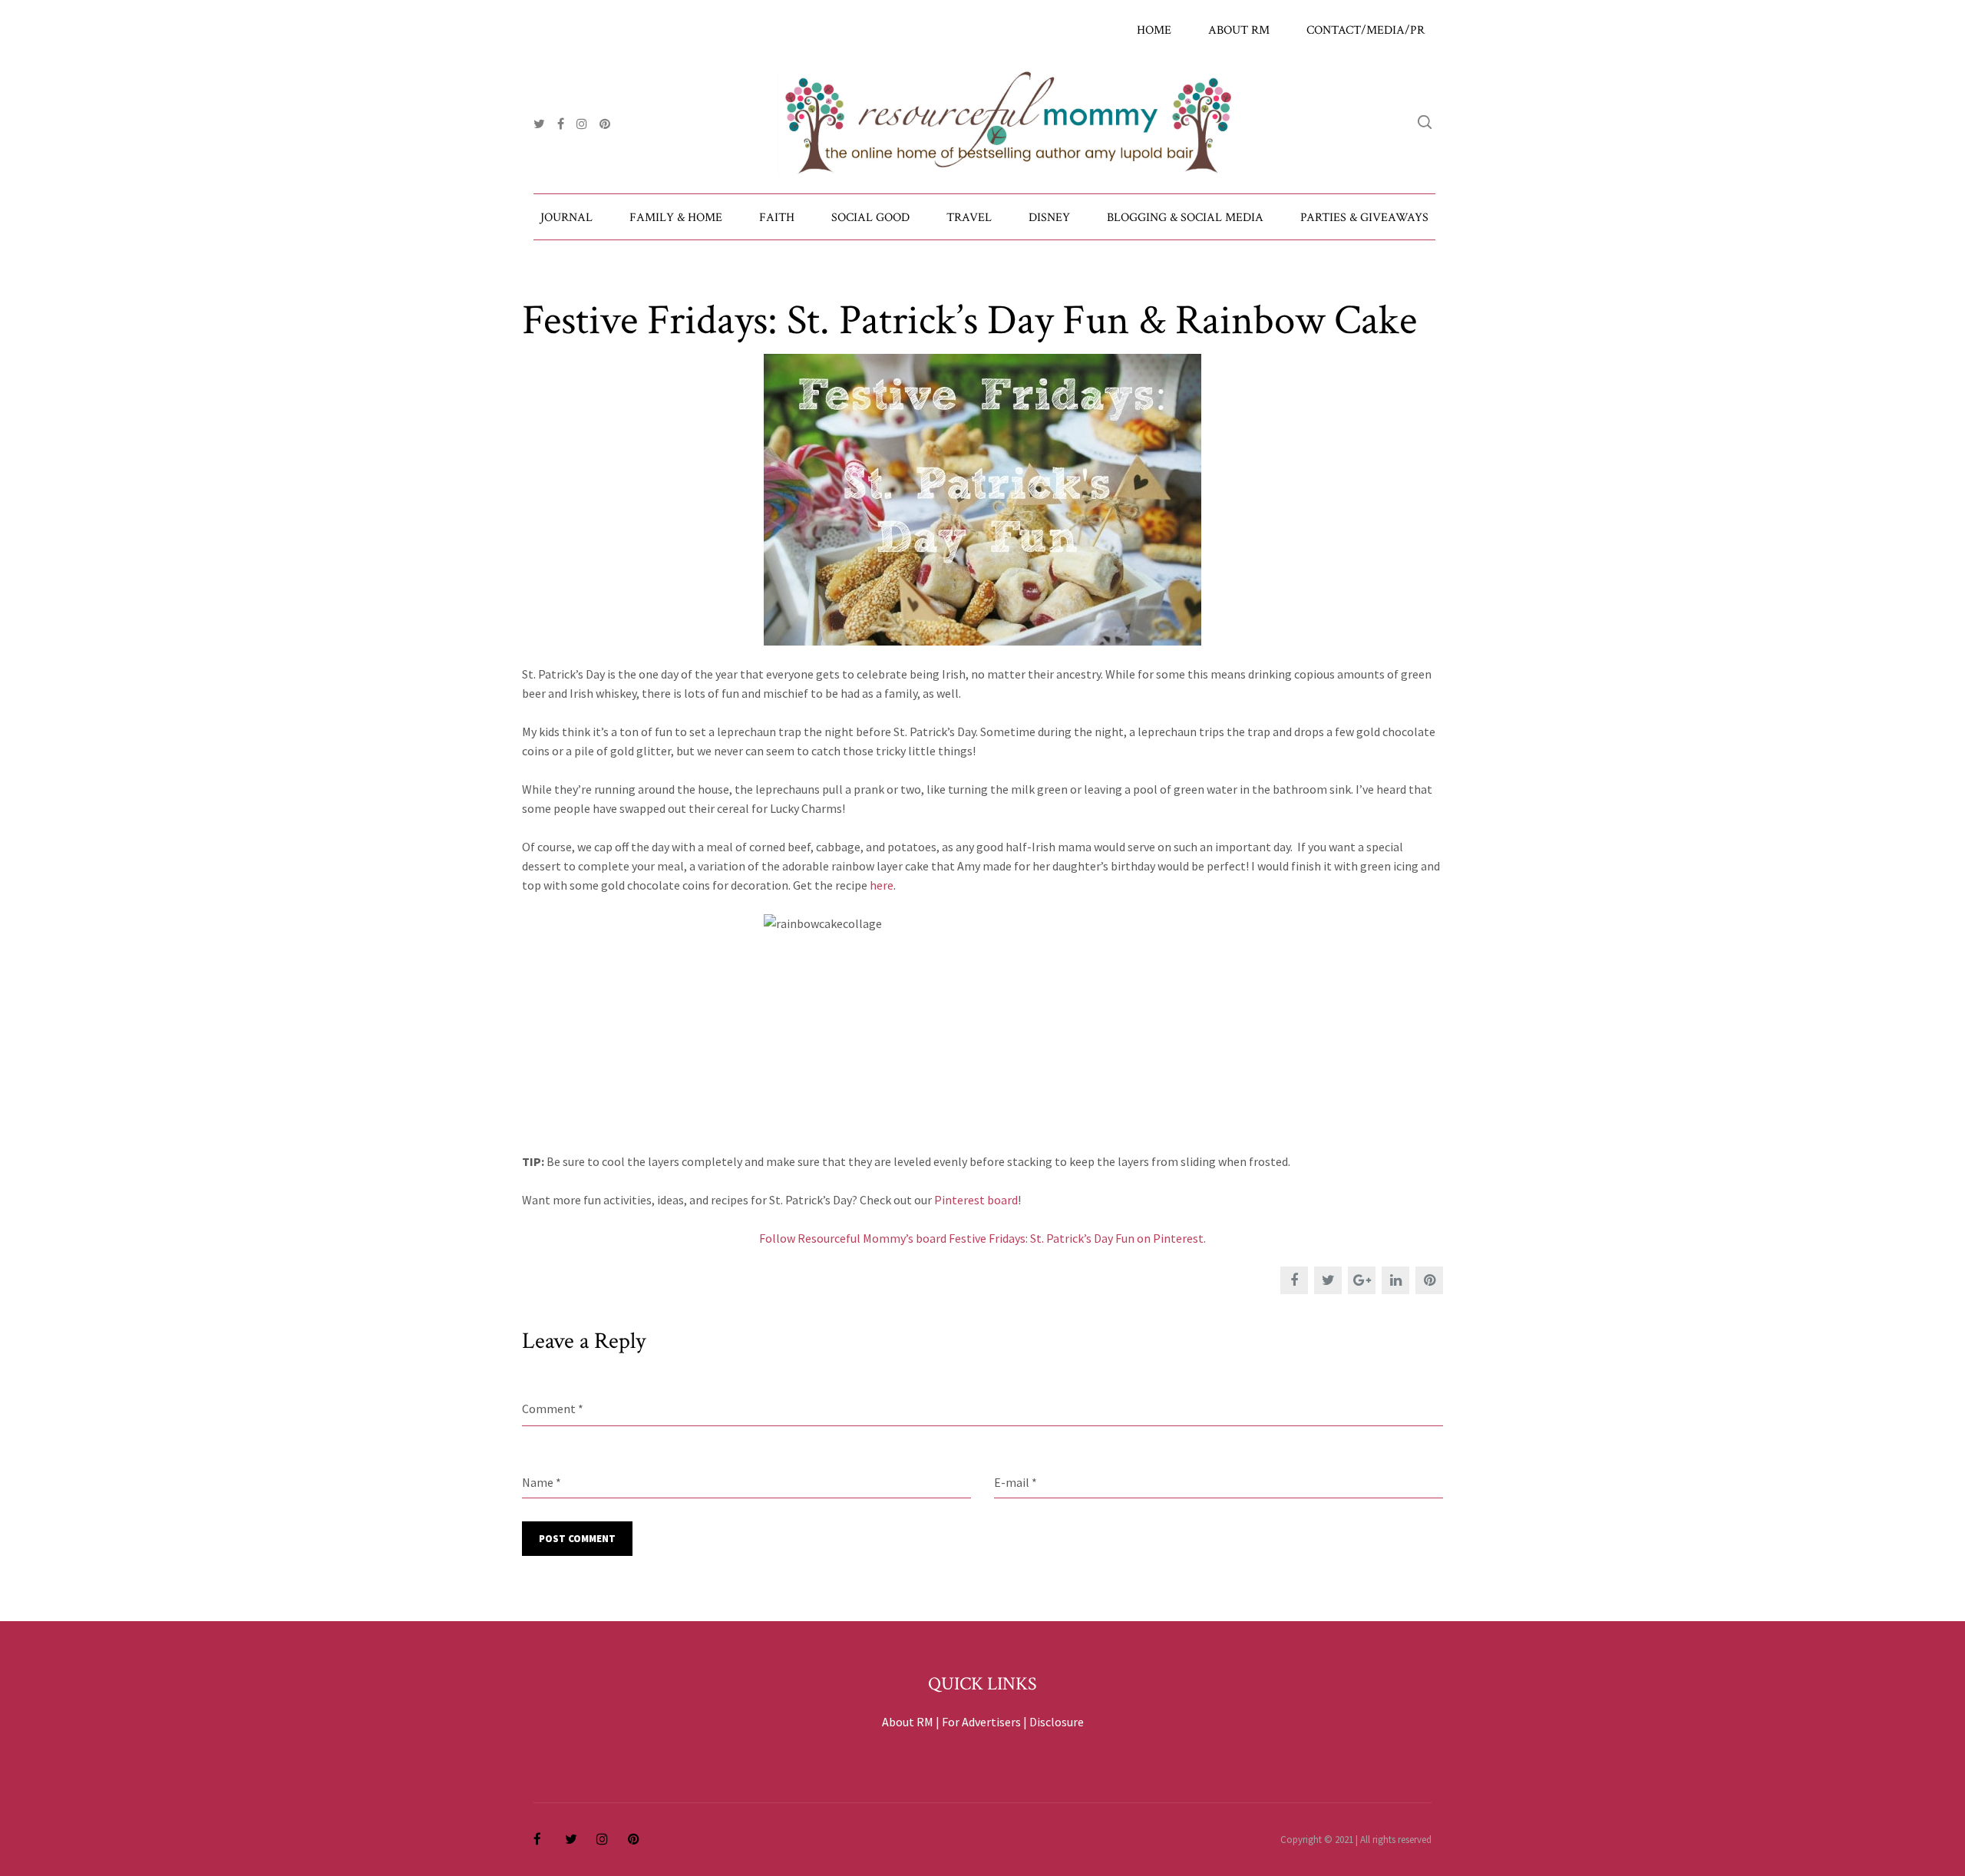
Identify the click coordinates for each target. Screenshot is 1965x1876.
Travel (969, 218)
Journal (566, 218)
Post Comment (577, 1539)
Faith (777, 218)
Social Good (870, 218)
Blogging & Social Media (1185, 218)
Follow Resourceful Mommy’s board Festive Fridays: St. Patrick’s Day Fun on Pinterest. (982, 1238)
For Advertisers (981, 1722)
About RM (1239, 30)
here (882, 885)
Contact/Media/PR (1366, 30)
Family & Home (676, 218)
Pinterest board (976, 1200)
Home (1154, 30)
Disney (1049, 218)
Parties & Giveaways (1364, 218)
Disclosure (1057, 1722)
